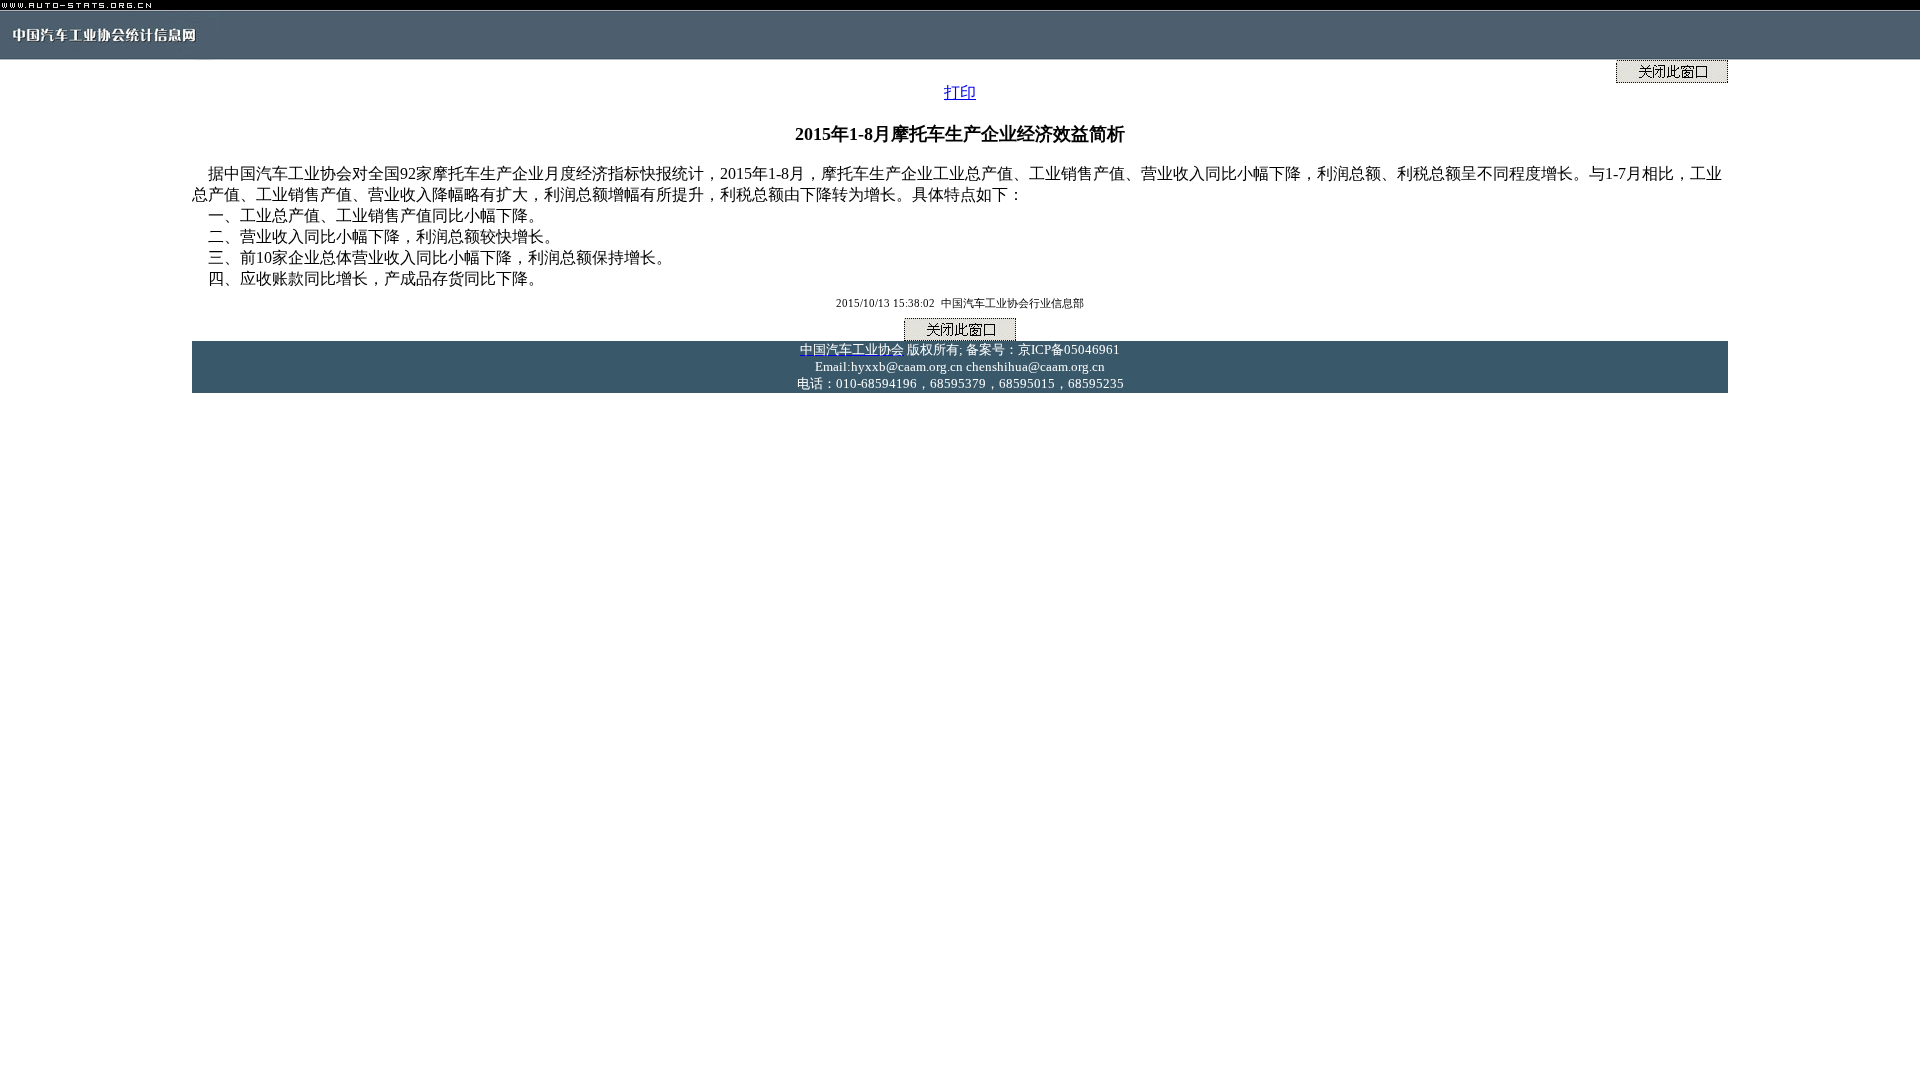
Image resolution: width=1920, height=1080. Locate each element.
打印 (960, 92)
